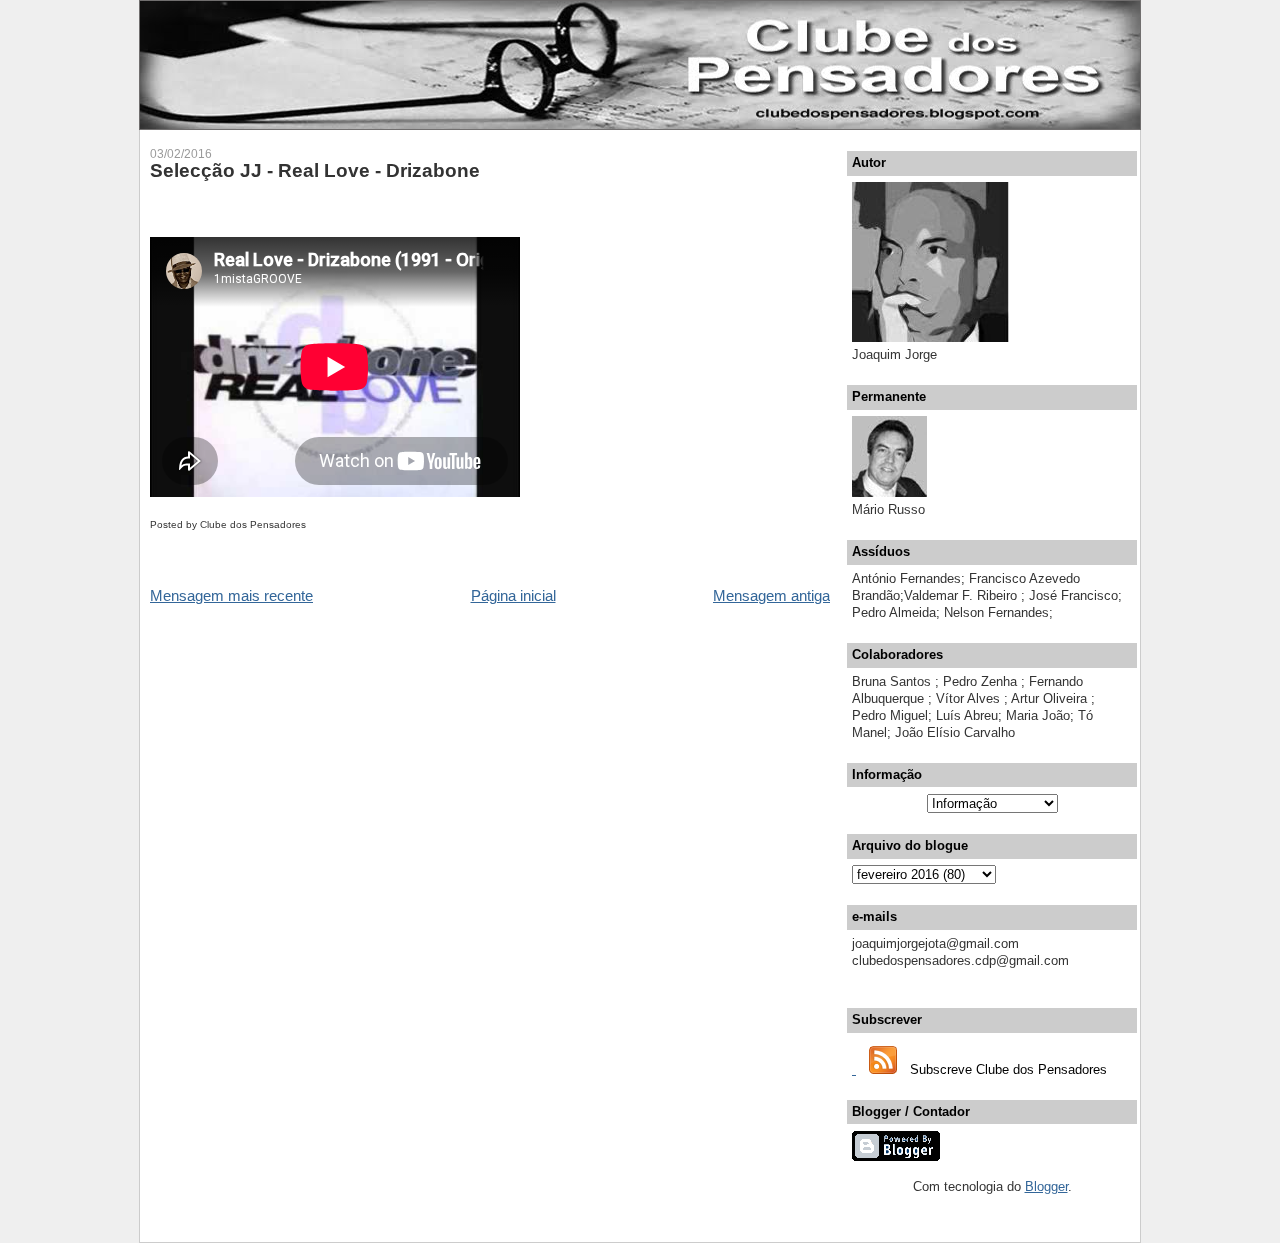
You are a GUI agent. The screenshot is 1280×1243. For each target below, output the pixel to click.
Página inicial (513, 595)
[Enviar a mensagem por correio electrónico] (310, 524)
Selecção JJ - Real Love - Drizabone (315, 170)
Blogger (1046, 1186)
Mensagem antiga (771, 595)
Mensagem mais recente (231, 595)
